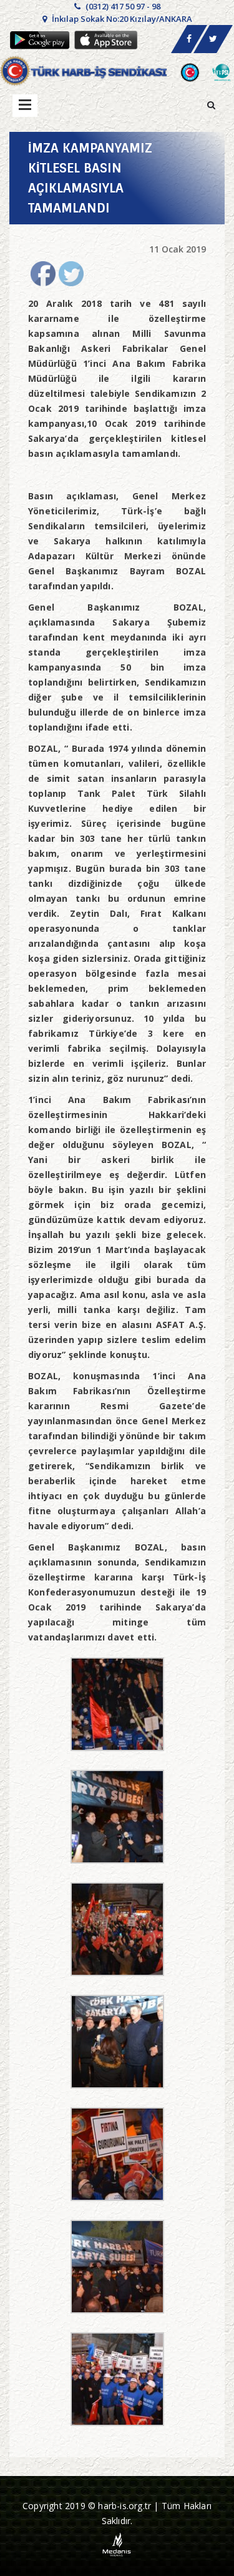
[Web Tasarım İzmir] (117, 2544)
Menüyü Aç (25, 106)
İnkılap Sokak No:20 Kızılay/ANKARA (121, 19)
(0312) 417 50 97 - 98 (122, 6)
